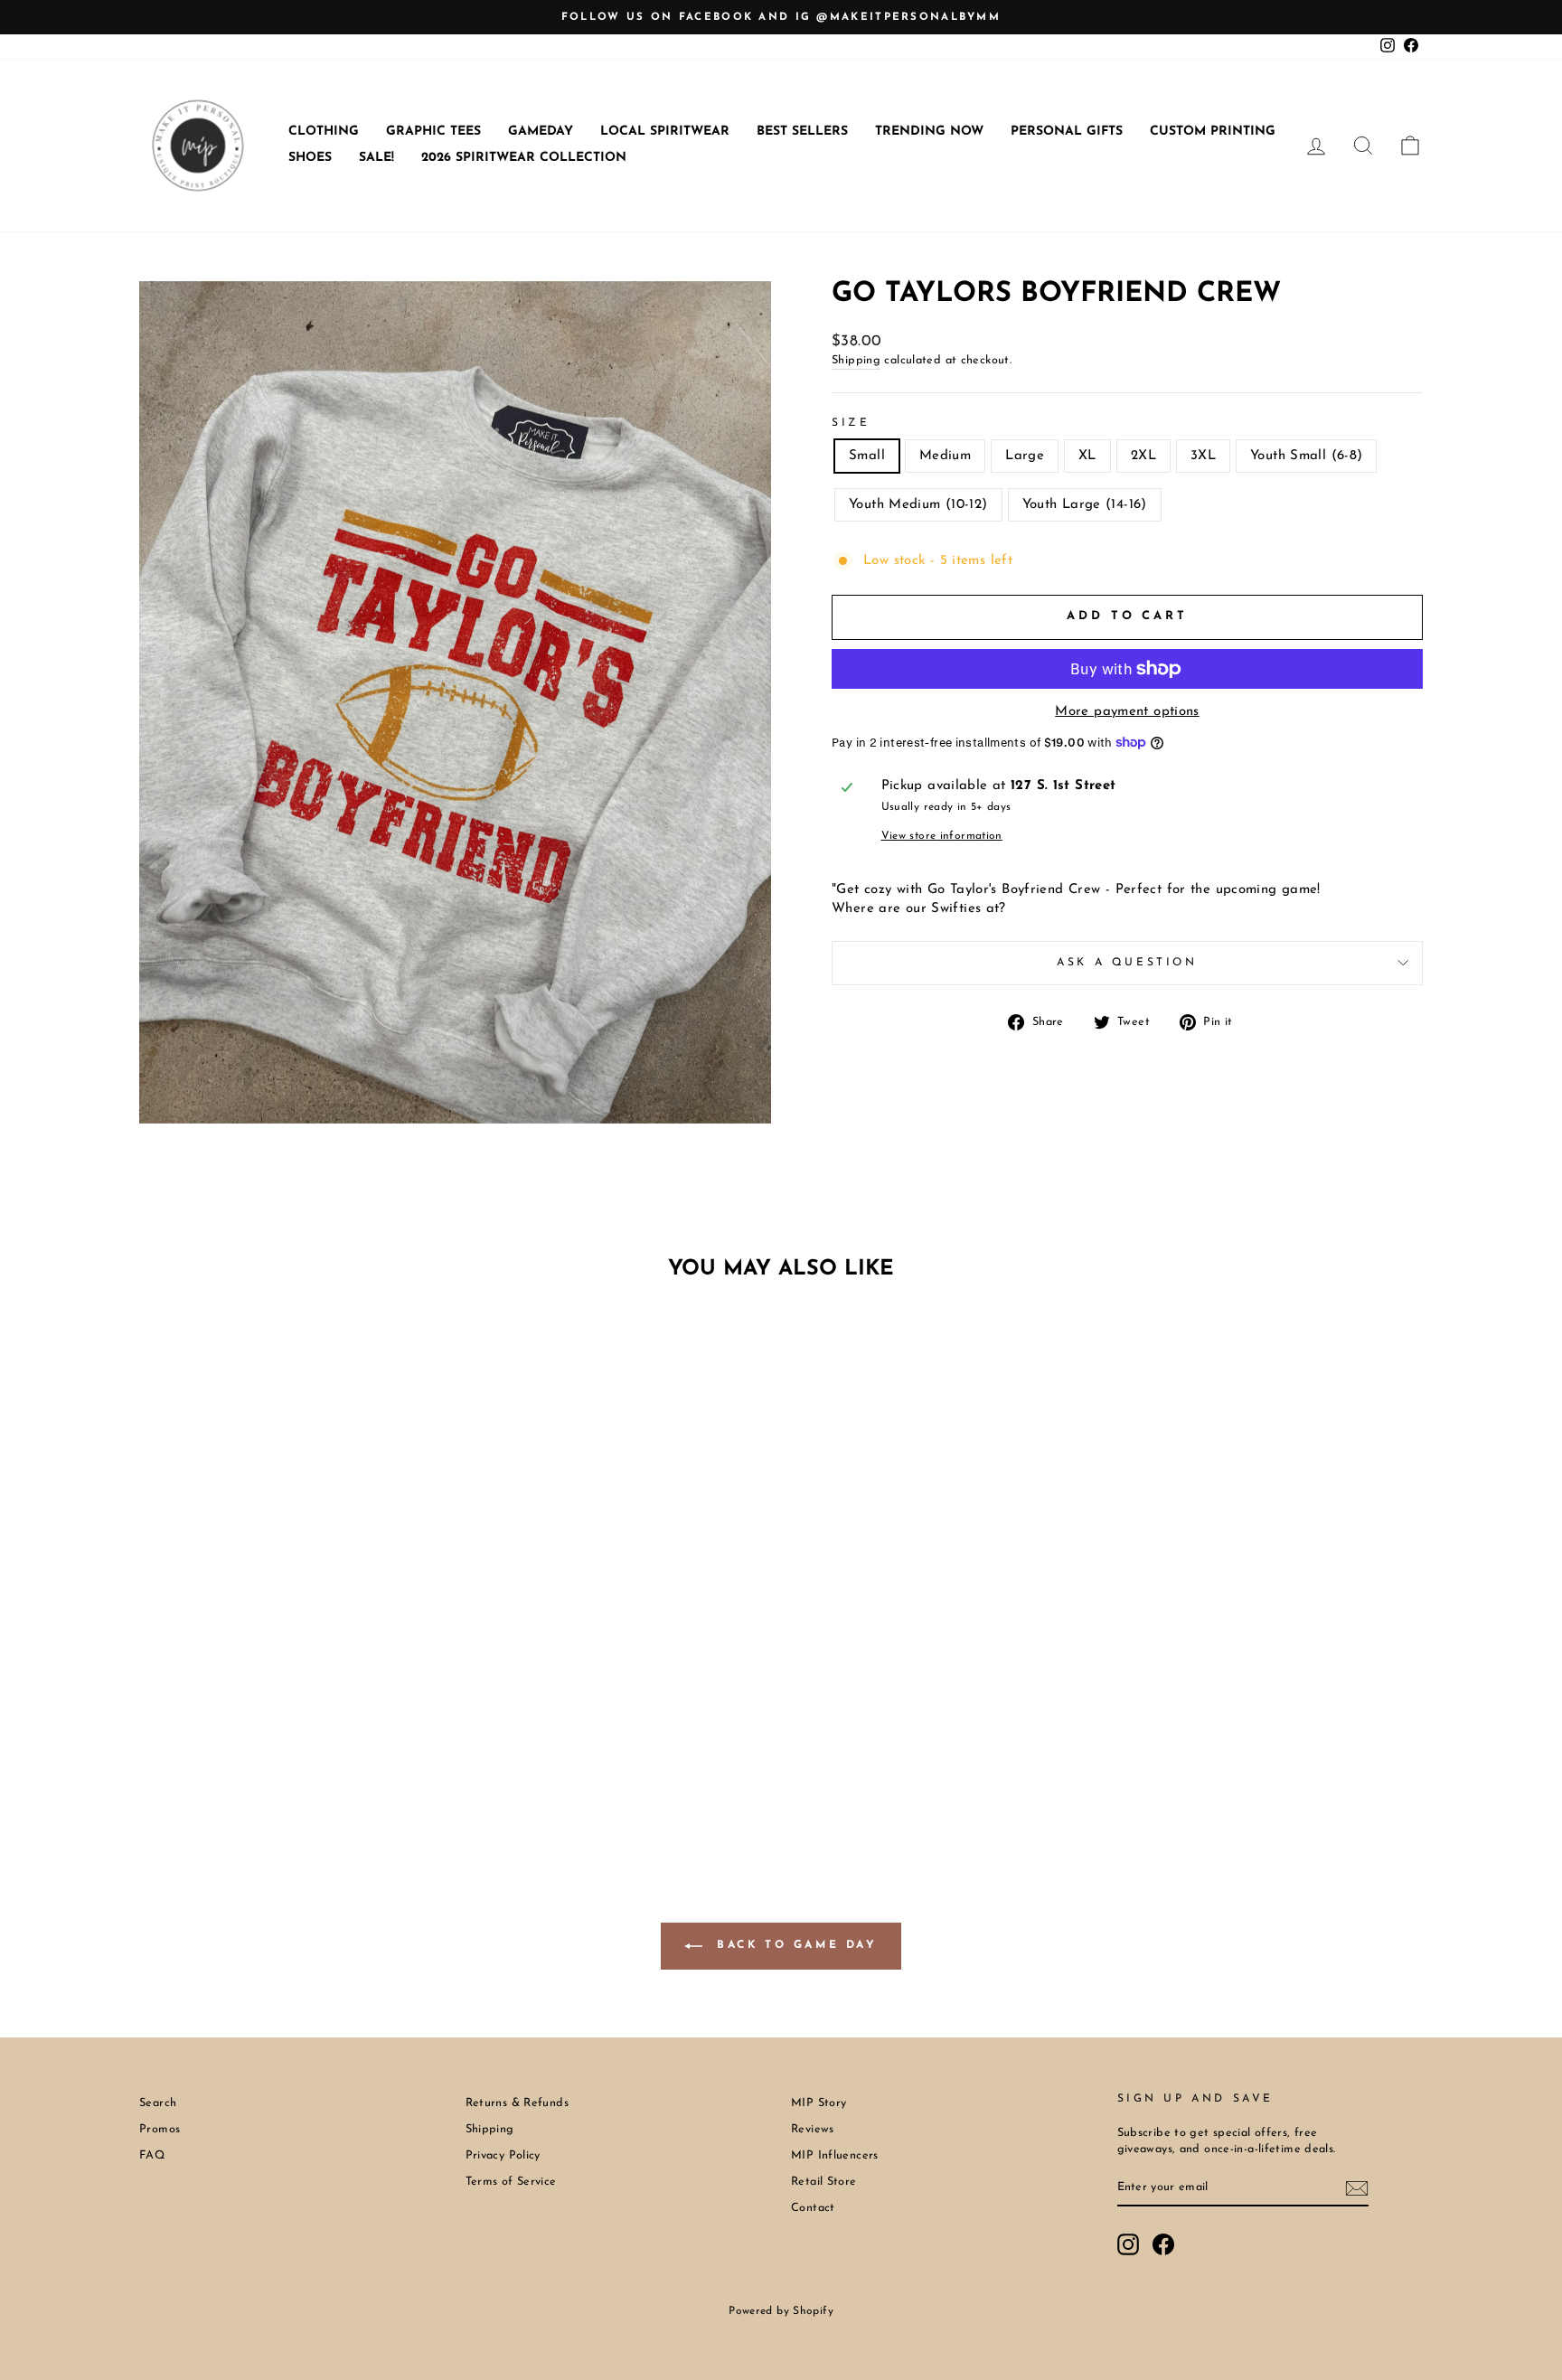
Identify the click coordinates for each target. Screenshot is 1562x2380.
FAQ (152, 2155)
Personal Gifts (1067, 132)
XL (1087, 456)
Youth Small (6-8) (1306, 456)
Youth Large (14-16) (1085, 505)
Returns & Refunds (517, 2103)
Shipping (856, 360)
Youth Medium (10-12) (918, 505)
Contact (813, 2208)
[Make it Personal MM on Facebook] (1163, 2244)
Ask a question (1127, 963)
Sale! (376, 158)
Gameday (541, 132)
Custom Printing (1213, 132)
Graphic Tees (433, 132)
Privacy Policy (503, 2155)
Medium (945, 456)
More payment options (1127, 712)
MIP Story (819, 2103)
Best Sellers (802, 132)
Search (158, 2103)
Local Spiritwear (665, 132)
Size (851, 423)
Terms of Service (511, 2182)
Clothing (324, 132)
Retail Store (824, 2182)
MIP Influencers (835, 2155)
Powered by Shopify (781, 2311)
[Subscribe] (1357, 2188)
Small (867, 456)
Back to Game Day (793, 1945)
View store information (942, 836)
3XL (1203, 456)
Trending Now (929, 132)
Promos (160, 2129)
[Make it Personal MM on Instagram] (1128, 2244)
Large (1025, 456)
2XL (1143, 456)
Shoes (310, 158)
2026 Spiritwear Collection (524, 158)
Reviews (813, 2129)
